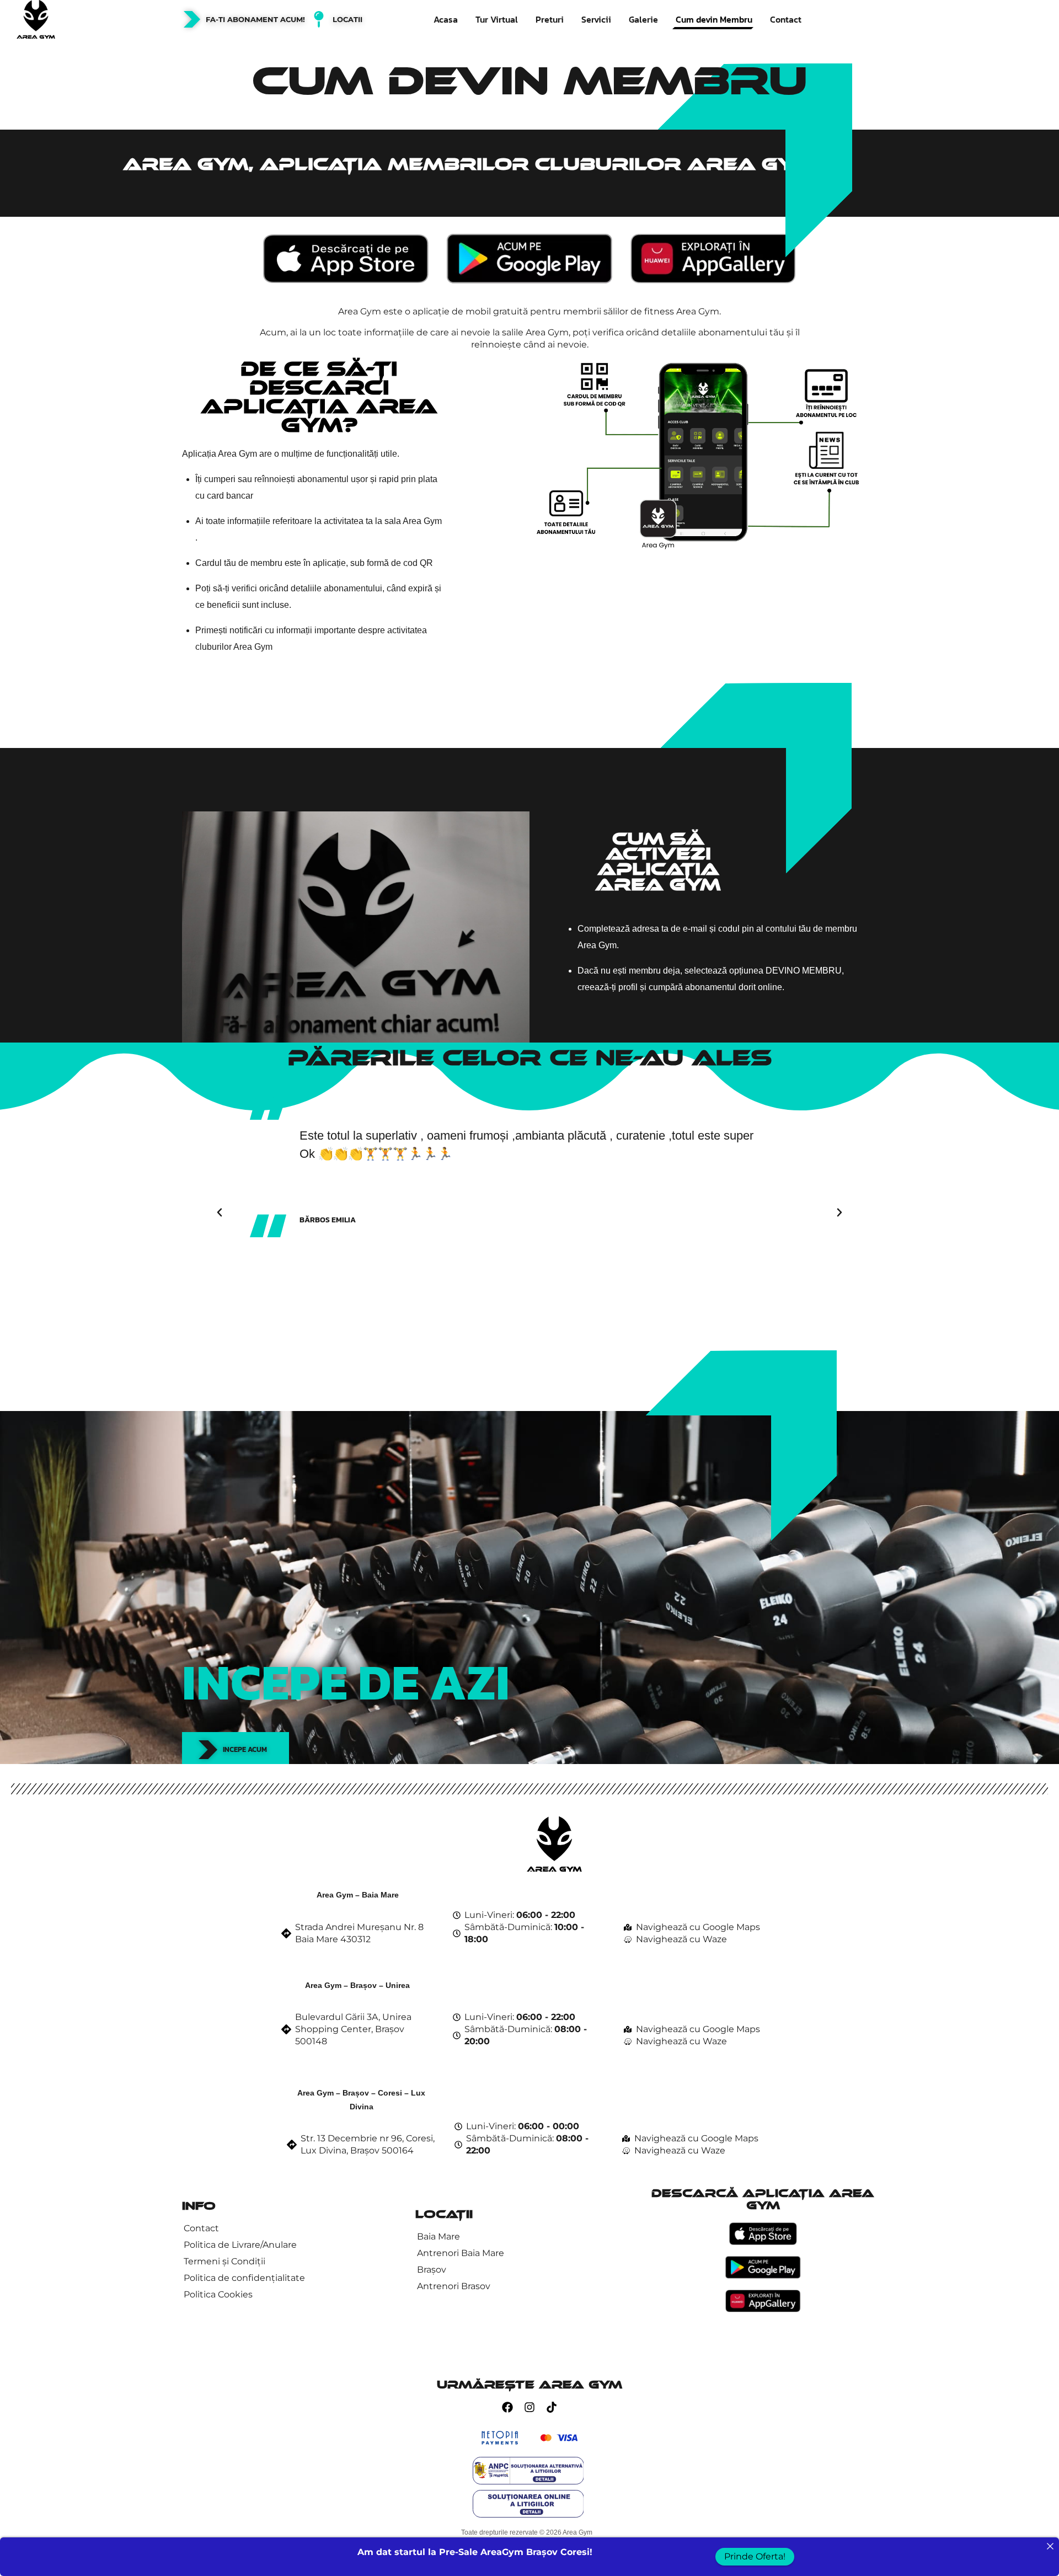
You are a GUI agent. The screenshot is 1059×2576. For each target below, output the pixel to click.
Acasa (446, 19)
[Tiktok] (552, 2407)
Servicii (596, 19)
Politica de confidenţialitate (244, 2278)
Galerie (643, 19)
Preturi (550, 19)
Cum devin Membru (714, 19)
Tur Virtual (497, 19)
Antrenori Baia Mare (461, 2253)
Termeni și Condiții (224, 2261)
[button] (220, 1212)
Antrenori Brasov (454, 2286)
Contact (786, 19)
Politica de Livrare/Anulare (240, 2245)
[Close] (1050, 2546)
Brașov (432, 2270)
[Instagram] (529, 2407)
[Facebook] (507, 2407)
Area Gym (577, 2532)
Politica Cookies (218, 2294)
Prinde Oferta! (755, 2556)
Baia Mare (438, 2236)
